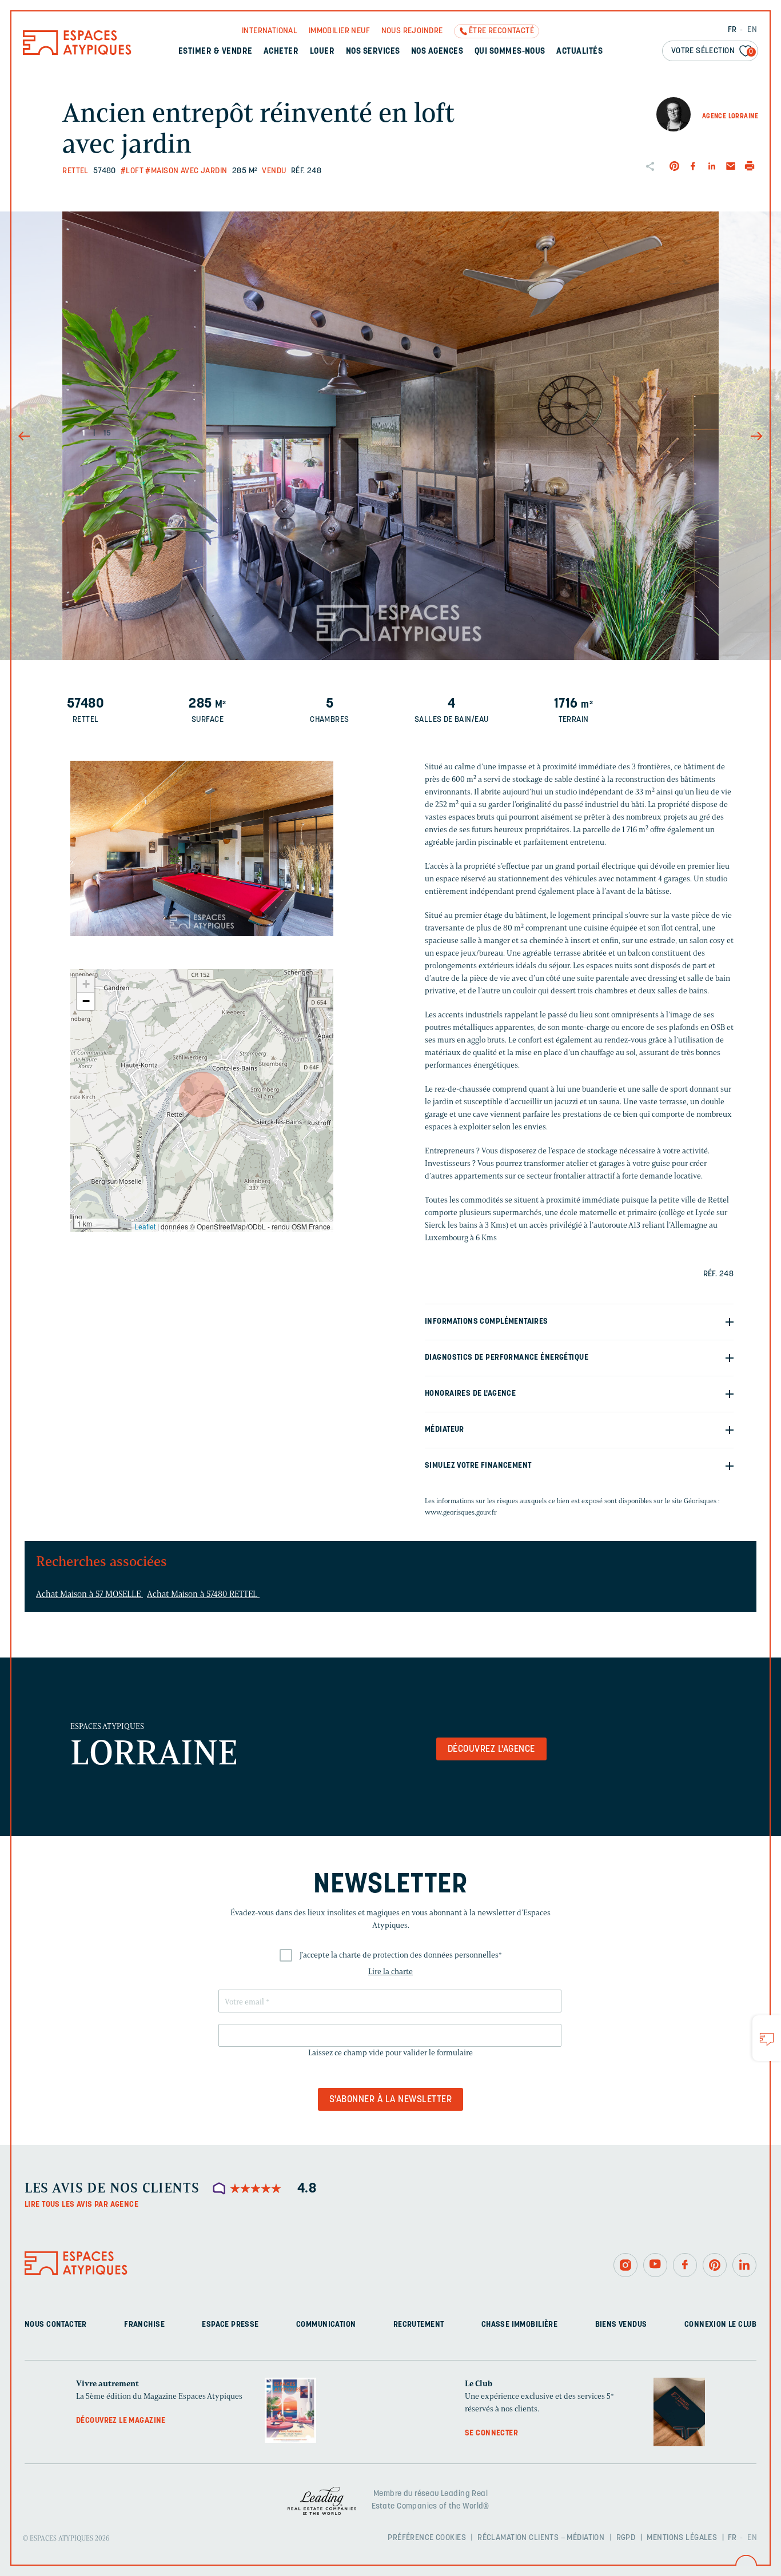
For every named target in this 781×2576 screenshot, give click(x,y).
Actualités (579, 52)
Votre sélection (712, 51)
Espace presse (230, 2325)
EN (752, 30)
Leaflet (145, 1226)
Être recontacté (501, 31)
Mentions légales (682, 2538)
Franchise (144, 2325)
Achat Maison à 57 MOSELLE (89, 1594)
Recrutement (419, 2325)
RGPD (626, 2538)
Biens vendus (621, 2325)
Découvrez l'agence (491, 1750)
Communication (326, 2325)
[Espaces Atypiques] (77, 52)
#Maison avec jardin (186, 171)
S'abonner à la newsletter (390, 2100)
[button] (202, 1095)
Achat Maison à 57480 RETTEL (203, 1594)
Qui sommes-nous (510, 52)
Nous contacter (56, 2325)
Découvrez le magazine (121, 2421)
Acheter (281, 52)
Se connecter (491, 2433)
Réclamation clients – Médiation (541, 2538)
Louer (322, 52)
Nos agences (437, 52)
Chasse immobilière (520, 2325)
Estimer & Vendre (216, 52)
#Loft (132, 171)
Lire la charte (390, 1972)
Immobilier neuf (339, 31)
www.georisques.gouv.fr (461, 1512)
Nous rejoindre (412, 31)
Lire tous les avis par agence (81, 2205)
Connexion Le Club (720, 2325)
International (270, 31)
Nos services (373, 52)
